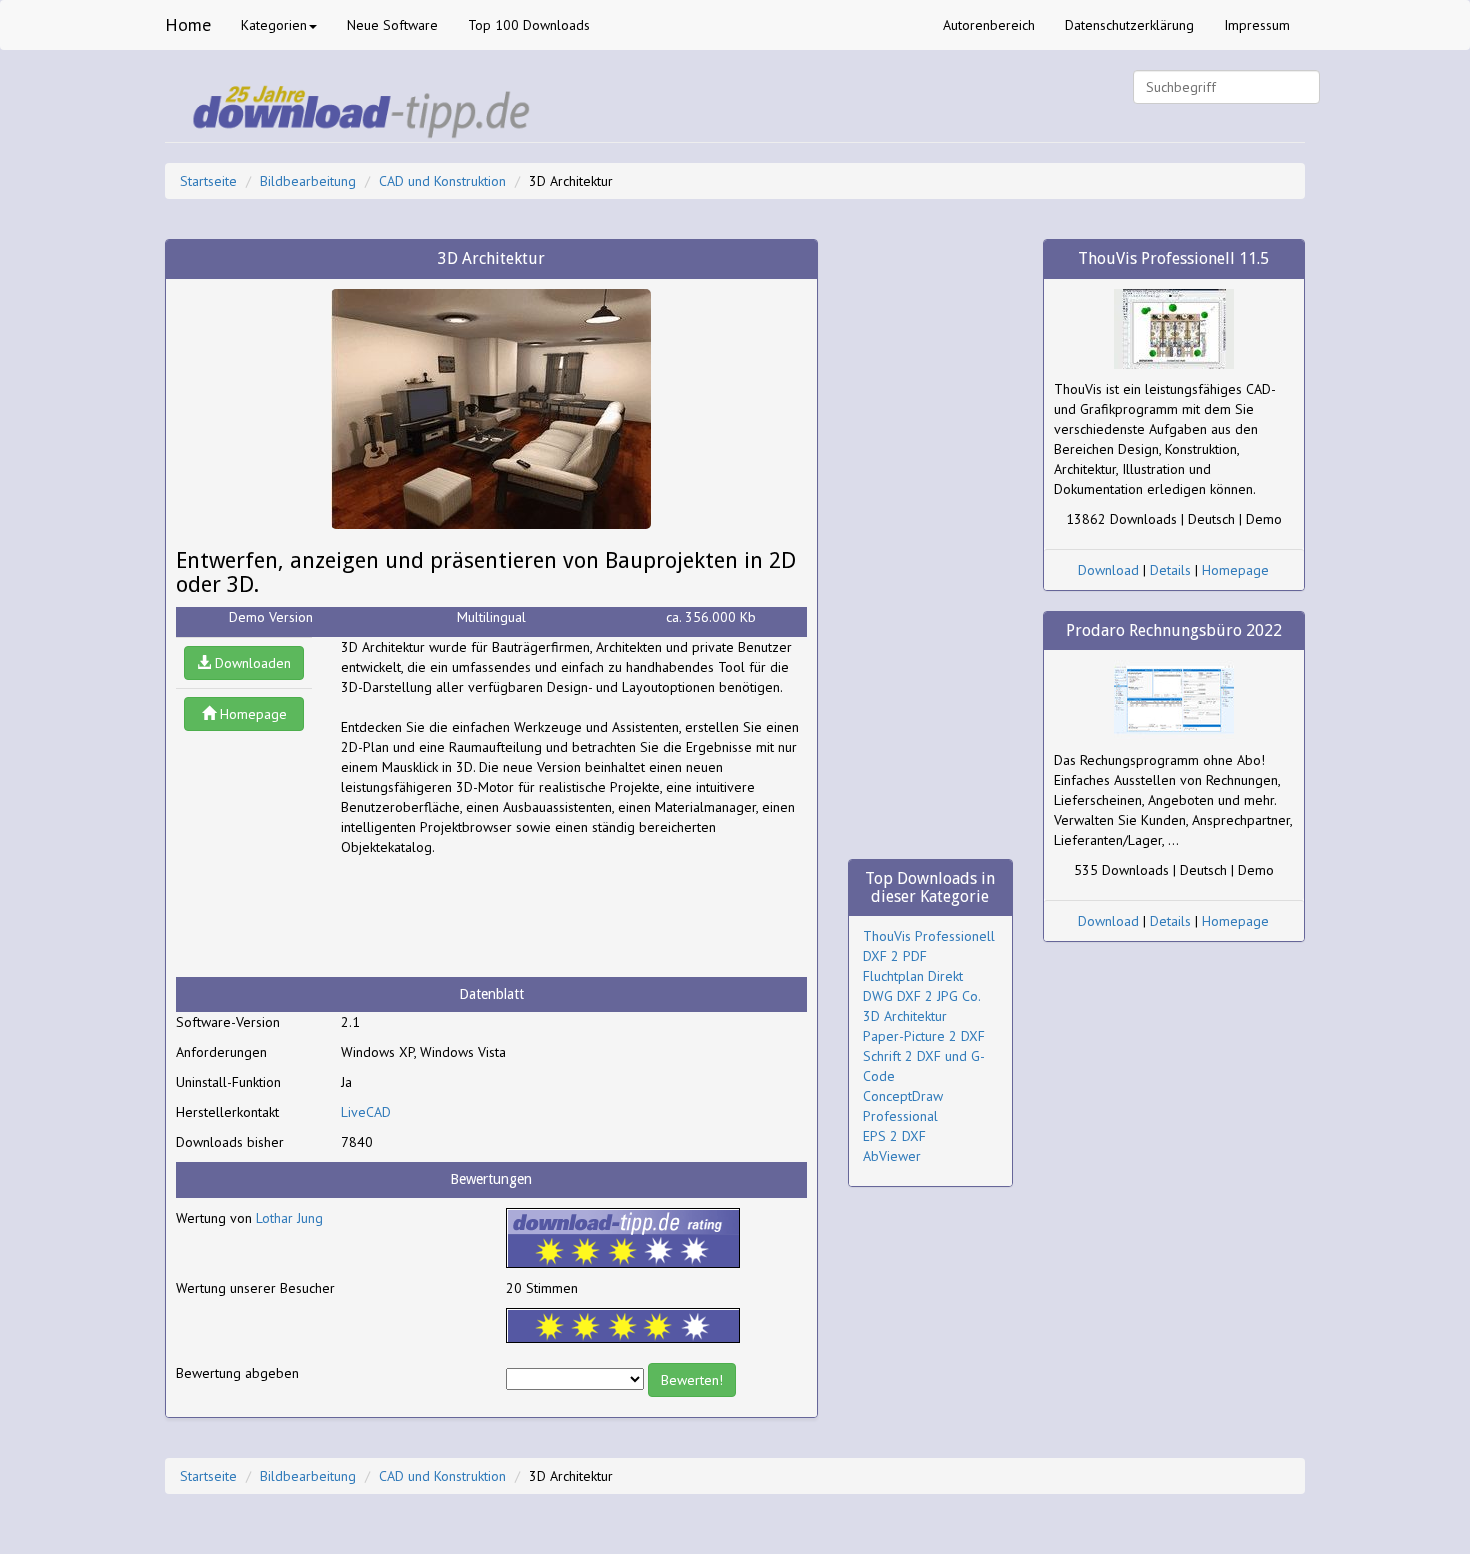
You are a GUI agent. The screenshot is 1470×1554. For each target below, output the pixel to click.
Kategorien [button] (274, 25)
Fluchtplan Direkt (913, 976)
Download (1108, 570)
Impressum (1257, 25)
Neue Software (392, 25)
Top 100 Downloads (529, 25)
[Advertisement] (501, 917)
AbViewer (892, 1156)
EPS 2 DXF (894, 1136)
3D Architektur (905, 1016)
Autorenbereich (989, 25)
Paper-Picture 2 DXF (924, 1036)
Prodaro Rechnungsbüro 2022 (1174, 630)
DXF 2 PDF (895, 956)
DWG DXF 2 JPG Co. (922, 996)
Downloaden (251, 663)
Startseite (208, 181)
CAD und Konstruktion (442, 181)
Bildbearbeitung (308, 181)
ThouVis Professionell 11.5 (1173, 258)
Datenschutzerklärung (1129, 25)
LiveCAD (366, 1112)
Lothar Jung (289, 1218)
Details (1170, 570)
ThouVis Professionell (929, 936)
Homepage (251, 714)
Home (188, 24)
